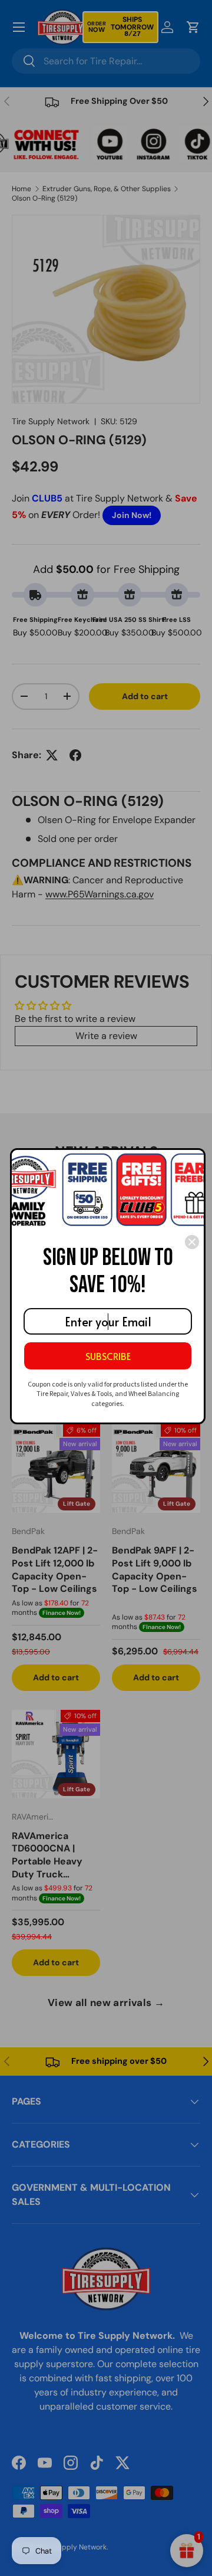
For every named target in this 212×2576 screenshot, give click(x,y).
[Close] (192, 1242)
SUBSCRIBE (108, 1356)
